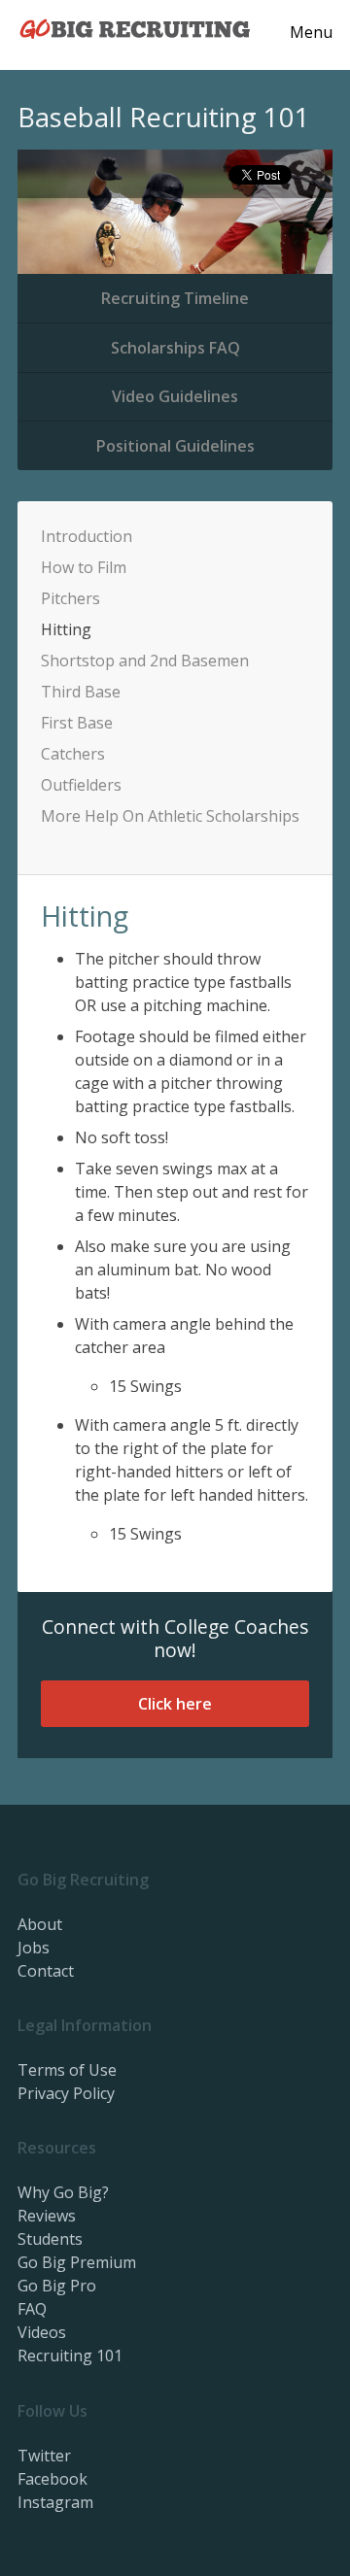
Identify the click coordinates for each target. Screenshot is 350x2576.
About (40, 1924)
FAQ (32, 2309)
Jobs (34, 1948)
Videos (42, 2332)
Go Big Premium (77, 2262)
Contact (46, 1971)
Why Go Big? (63, 2192)
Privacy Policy (66, 2093)
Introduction (87, 536)
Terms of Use (67, 2070)
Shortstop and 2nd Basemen (145, 661)
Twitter (44, 2456)
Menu (311, 32)
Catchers (73, 754)
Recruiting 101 (70, 2356)
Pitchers (70, 598)
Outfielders (81, 785)
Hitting (66, 629)
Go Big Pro (57, 2286)
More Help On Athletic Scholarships (170, 816)
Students (50, 2239)
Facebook (52, 2479)
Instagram (55, 2502)
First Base (77, 723)
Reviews (47, 2216)
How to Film (84, 567)
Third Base (81, 692)
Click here (175, 1704)
